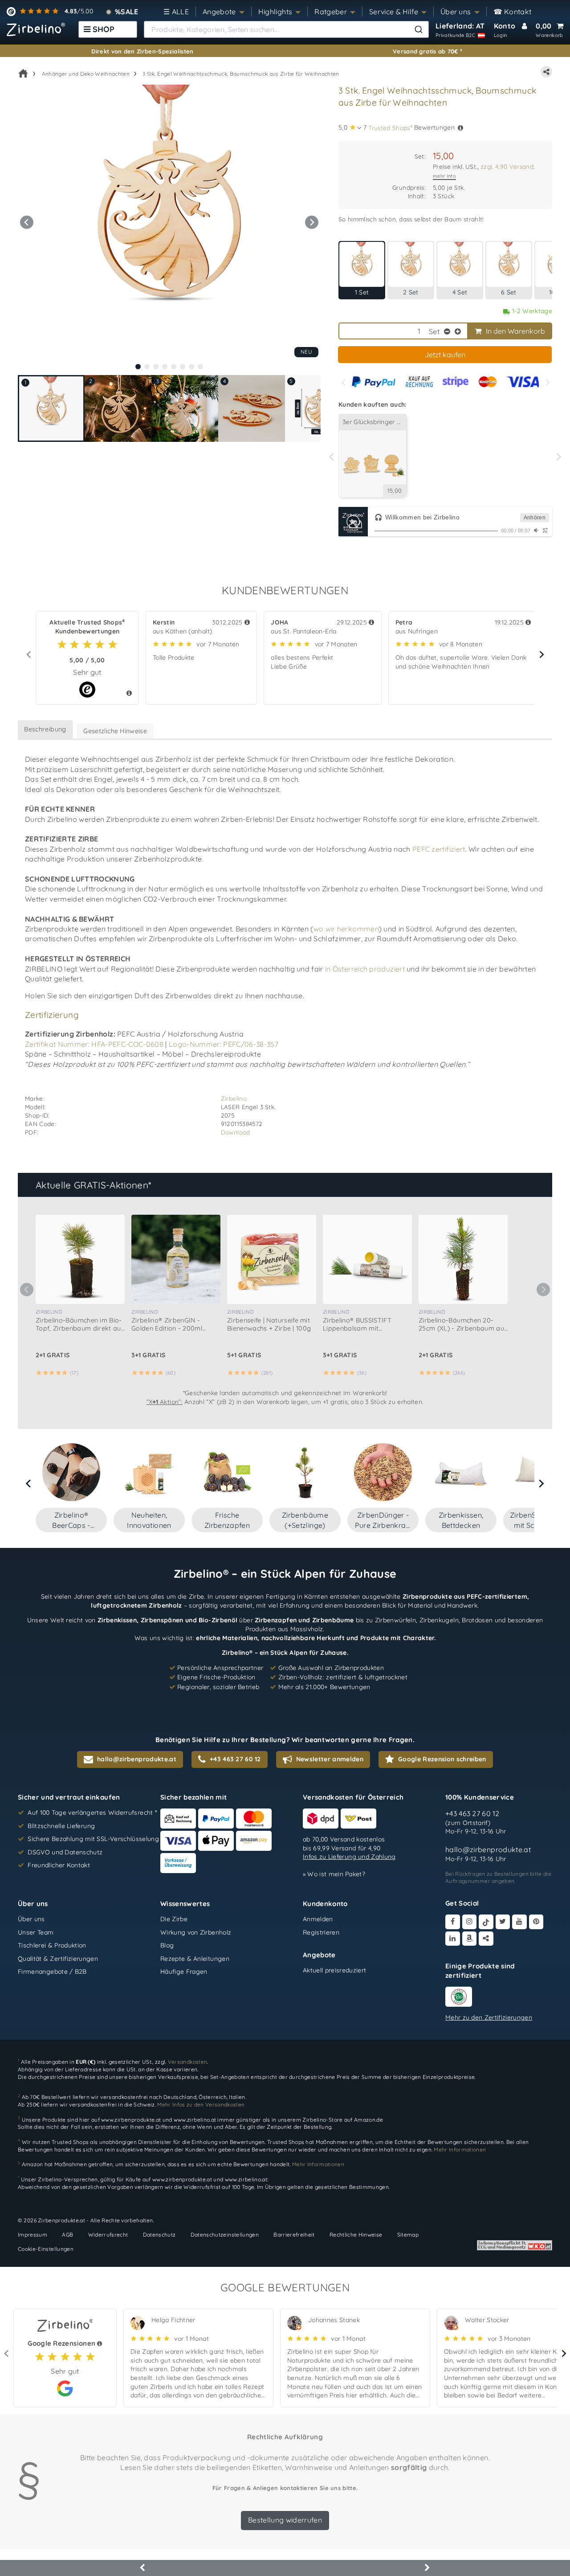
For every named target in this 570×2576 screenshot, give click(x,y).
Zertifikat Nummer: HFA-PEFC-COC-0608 (94, 1044)
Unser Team (36, 1932)
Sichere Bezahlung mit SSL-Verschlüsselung (93, 1839)
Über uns (456, 12)
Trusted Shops (390, 127)
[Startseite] (23, 73)
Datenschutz (159, 2235)
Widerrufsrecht (108, 2235)
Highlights (275, 12)
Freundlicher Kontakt (59, 1865)
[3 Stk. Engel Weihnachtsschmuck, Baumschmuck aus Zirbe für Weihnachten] (169, 222)
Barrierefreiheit (294, 2235)
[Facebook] (453, 1922)
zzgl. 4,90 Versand (507, 166)
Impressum (33, 2235)
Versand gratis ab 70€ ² (427, 51)
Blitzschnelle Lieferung (61, 1825)
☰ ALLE (176, 12)
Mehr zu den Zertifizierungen (489, 2017)
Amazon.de (368, 2120)
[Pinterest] (536, 1922)
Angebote (219, 12)
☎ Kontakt (513, 12)
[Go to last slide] (29, 1483)
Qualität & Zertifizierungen (58, 1958)
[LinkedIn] (453, 1938)
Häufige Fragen (184, 1972)
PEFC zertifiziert (439, 849)
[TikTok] (486, 1922)
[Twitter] (503, 1922)
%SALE (127, 12)
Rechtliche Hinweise (356, 2235)
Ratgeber (331, 12)
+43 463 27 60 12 (472, 1813)
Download (236, 1132)
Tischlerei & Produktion (52, 1945)
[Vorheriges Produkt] (142, 2568)
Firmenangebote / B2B (52, 1972)
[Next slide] (547, 382)
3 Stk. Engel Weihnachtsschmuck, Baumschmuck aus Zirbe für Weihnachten (241, 74)
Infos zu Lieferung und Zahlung (349, 1857)
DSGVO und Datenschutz (65, 1852)
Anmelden (318, 1919)
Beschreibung (45, 729)
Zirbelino (234, 1098)
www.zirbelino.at (195, 2120)
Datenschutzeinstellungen (225, 2235)
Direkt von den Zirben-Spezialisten (142, 51)
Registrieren (321, 1932)
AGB (67, 2235)
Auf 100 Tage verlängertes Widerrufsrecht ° (92, 1813)
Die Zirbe (174, 1919)
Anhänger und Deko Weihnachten (86, 74)
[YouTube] (519, 1922)
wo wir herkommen (346, 929)
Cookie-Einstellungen (46, 2249)
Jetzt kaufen (445, 355)
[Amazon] (470, 1938)
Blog (167, 1945)
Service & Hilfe (394, 12)
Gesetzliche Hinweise (115, 731)
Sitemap (408, 2235)
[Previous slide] (344, 382)
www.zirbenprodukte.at (131, 2120)
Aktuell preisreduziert (335, 1970)
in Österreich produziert (365, 969)
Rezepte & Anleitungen (195, 1958)
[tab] (138, 367)
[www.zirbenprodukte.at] (36, 29)
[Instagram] (470, 1922)
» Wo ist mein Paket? (334, 1874)
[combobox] (286, 29)
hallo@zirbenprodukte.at (488, 1849)
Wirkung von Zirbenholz (196, 1932)
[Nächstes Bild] (312, 222)
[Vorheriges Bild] (27, 222)
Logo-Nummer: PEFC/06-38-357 (224, 1044)
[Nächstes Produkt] (427, 2568)
